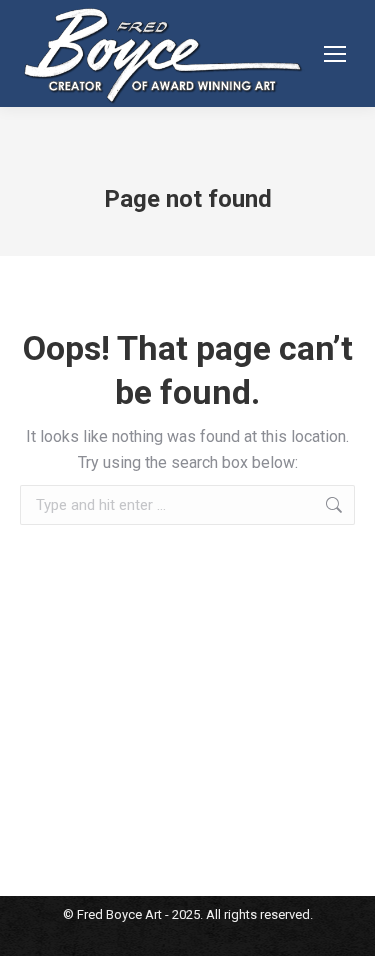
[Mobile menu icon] (335, 54)
